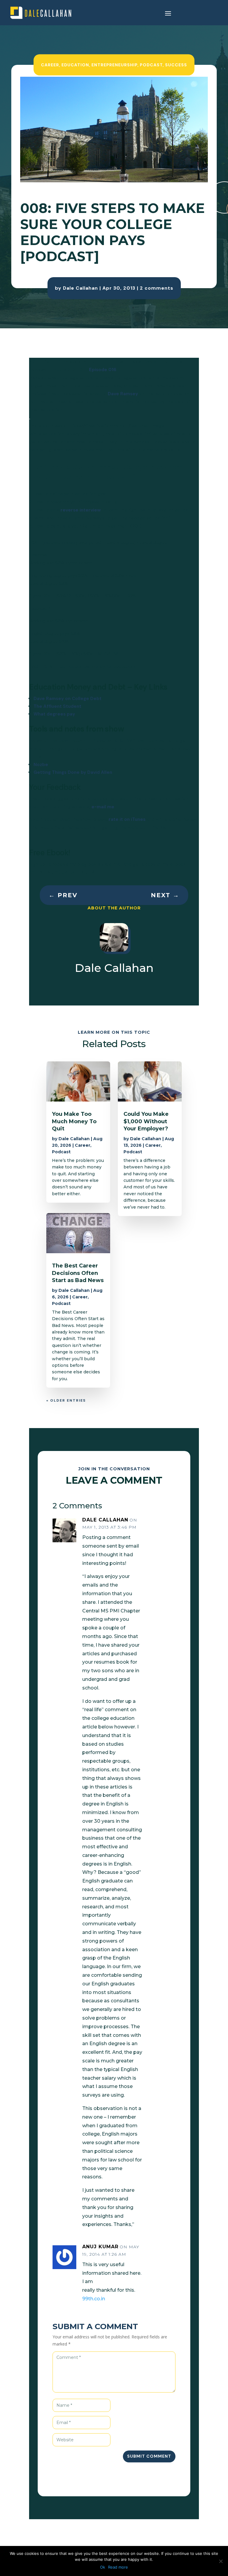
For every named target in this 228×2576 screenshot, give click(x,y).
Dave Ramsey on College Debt (68, 699)
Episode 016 (103, 370)
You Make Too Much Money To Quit (74, 1121)
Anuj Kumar (100, 2247)
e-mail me (103, 807)
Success (176, 65)
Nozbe (41, 765)
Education (75, 65)
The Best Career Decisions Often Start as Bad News (78, 1273)
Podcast (151, 65)
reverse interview (81, 510)
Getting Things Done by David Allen (73, 772)
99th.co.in (94, 2299)
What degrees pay (54, 714)
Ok (103, 2567)
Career (50, 65)
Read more (118, 2567)
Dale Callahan (80, 288)
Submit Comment (149, 2456)
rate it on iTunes (127, 819)
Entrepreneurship (114, 65)
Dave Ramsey (123, 394)
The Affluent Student (57, 706)
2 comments (157, 288)
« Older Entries (66, 1400)
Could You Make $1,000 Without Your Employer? (146, 1121)
